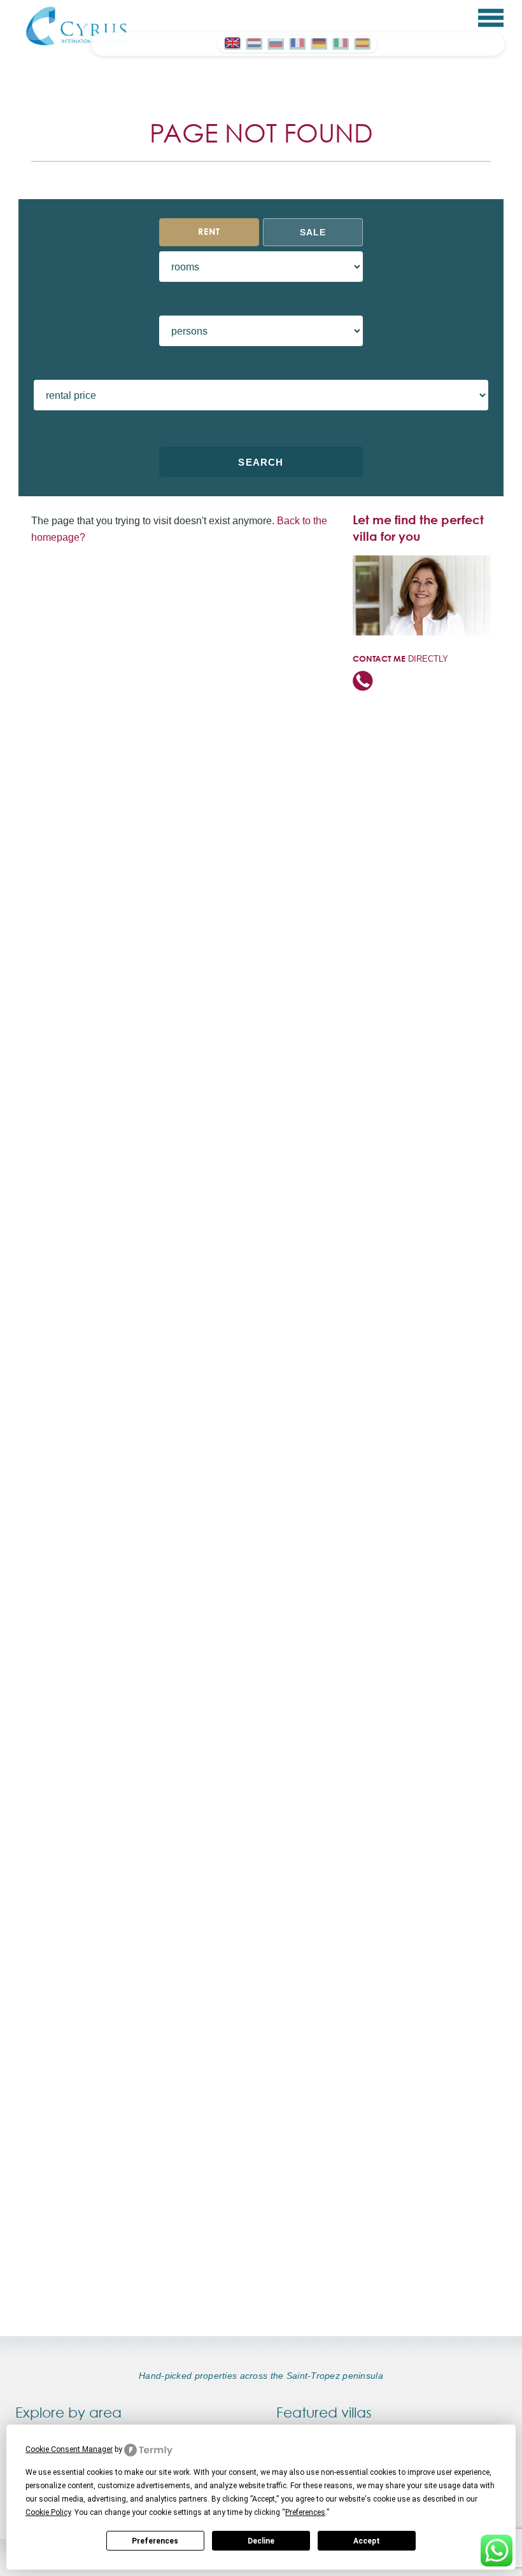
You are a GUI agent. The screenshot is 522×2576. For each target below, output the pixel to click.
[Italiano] (341, 43)
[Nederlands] (254, 43)
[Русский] (276, 43)
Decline (261, 2541)
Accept (367, 2541)
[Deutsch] (319, 43)
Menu (491, 18)
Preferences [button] (305, 2512)
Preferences (155, 2541)
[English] (232, 43)
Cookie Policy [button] (48, 2512)
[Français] (297, 43)
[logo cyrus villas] (77, 25)
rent (209, 232)
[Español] (362, 43)
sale (313, 232)
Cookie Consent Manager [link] (69, 2449)
